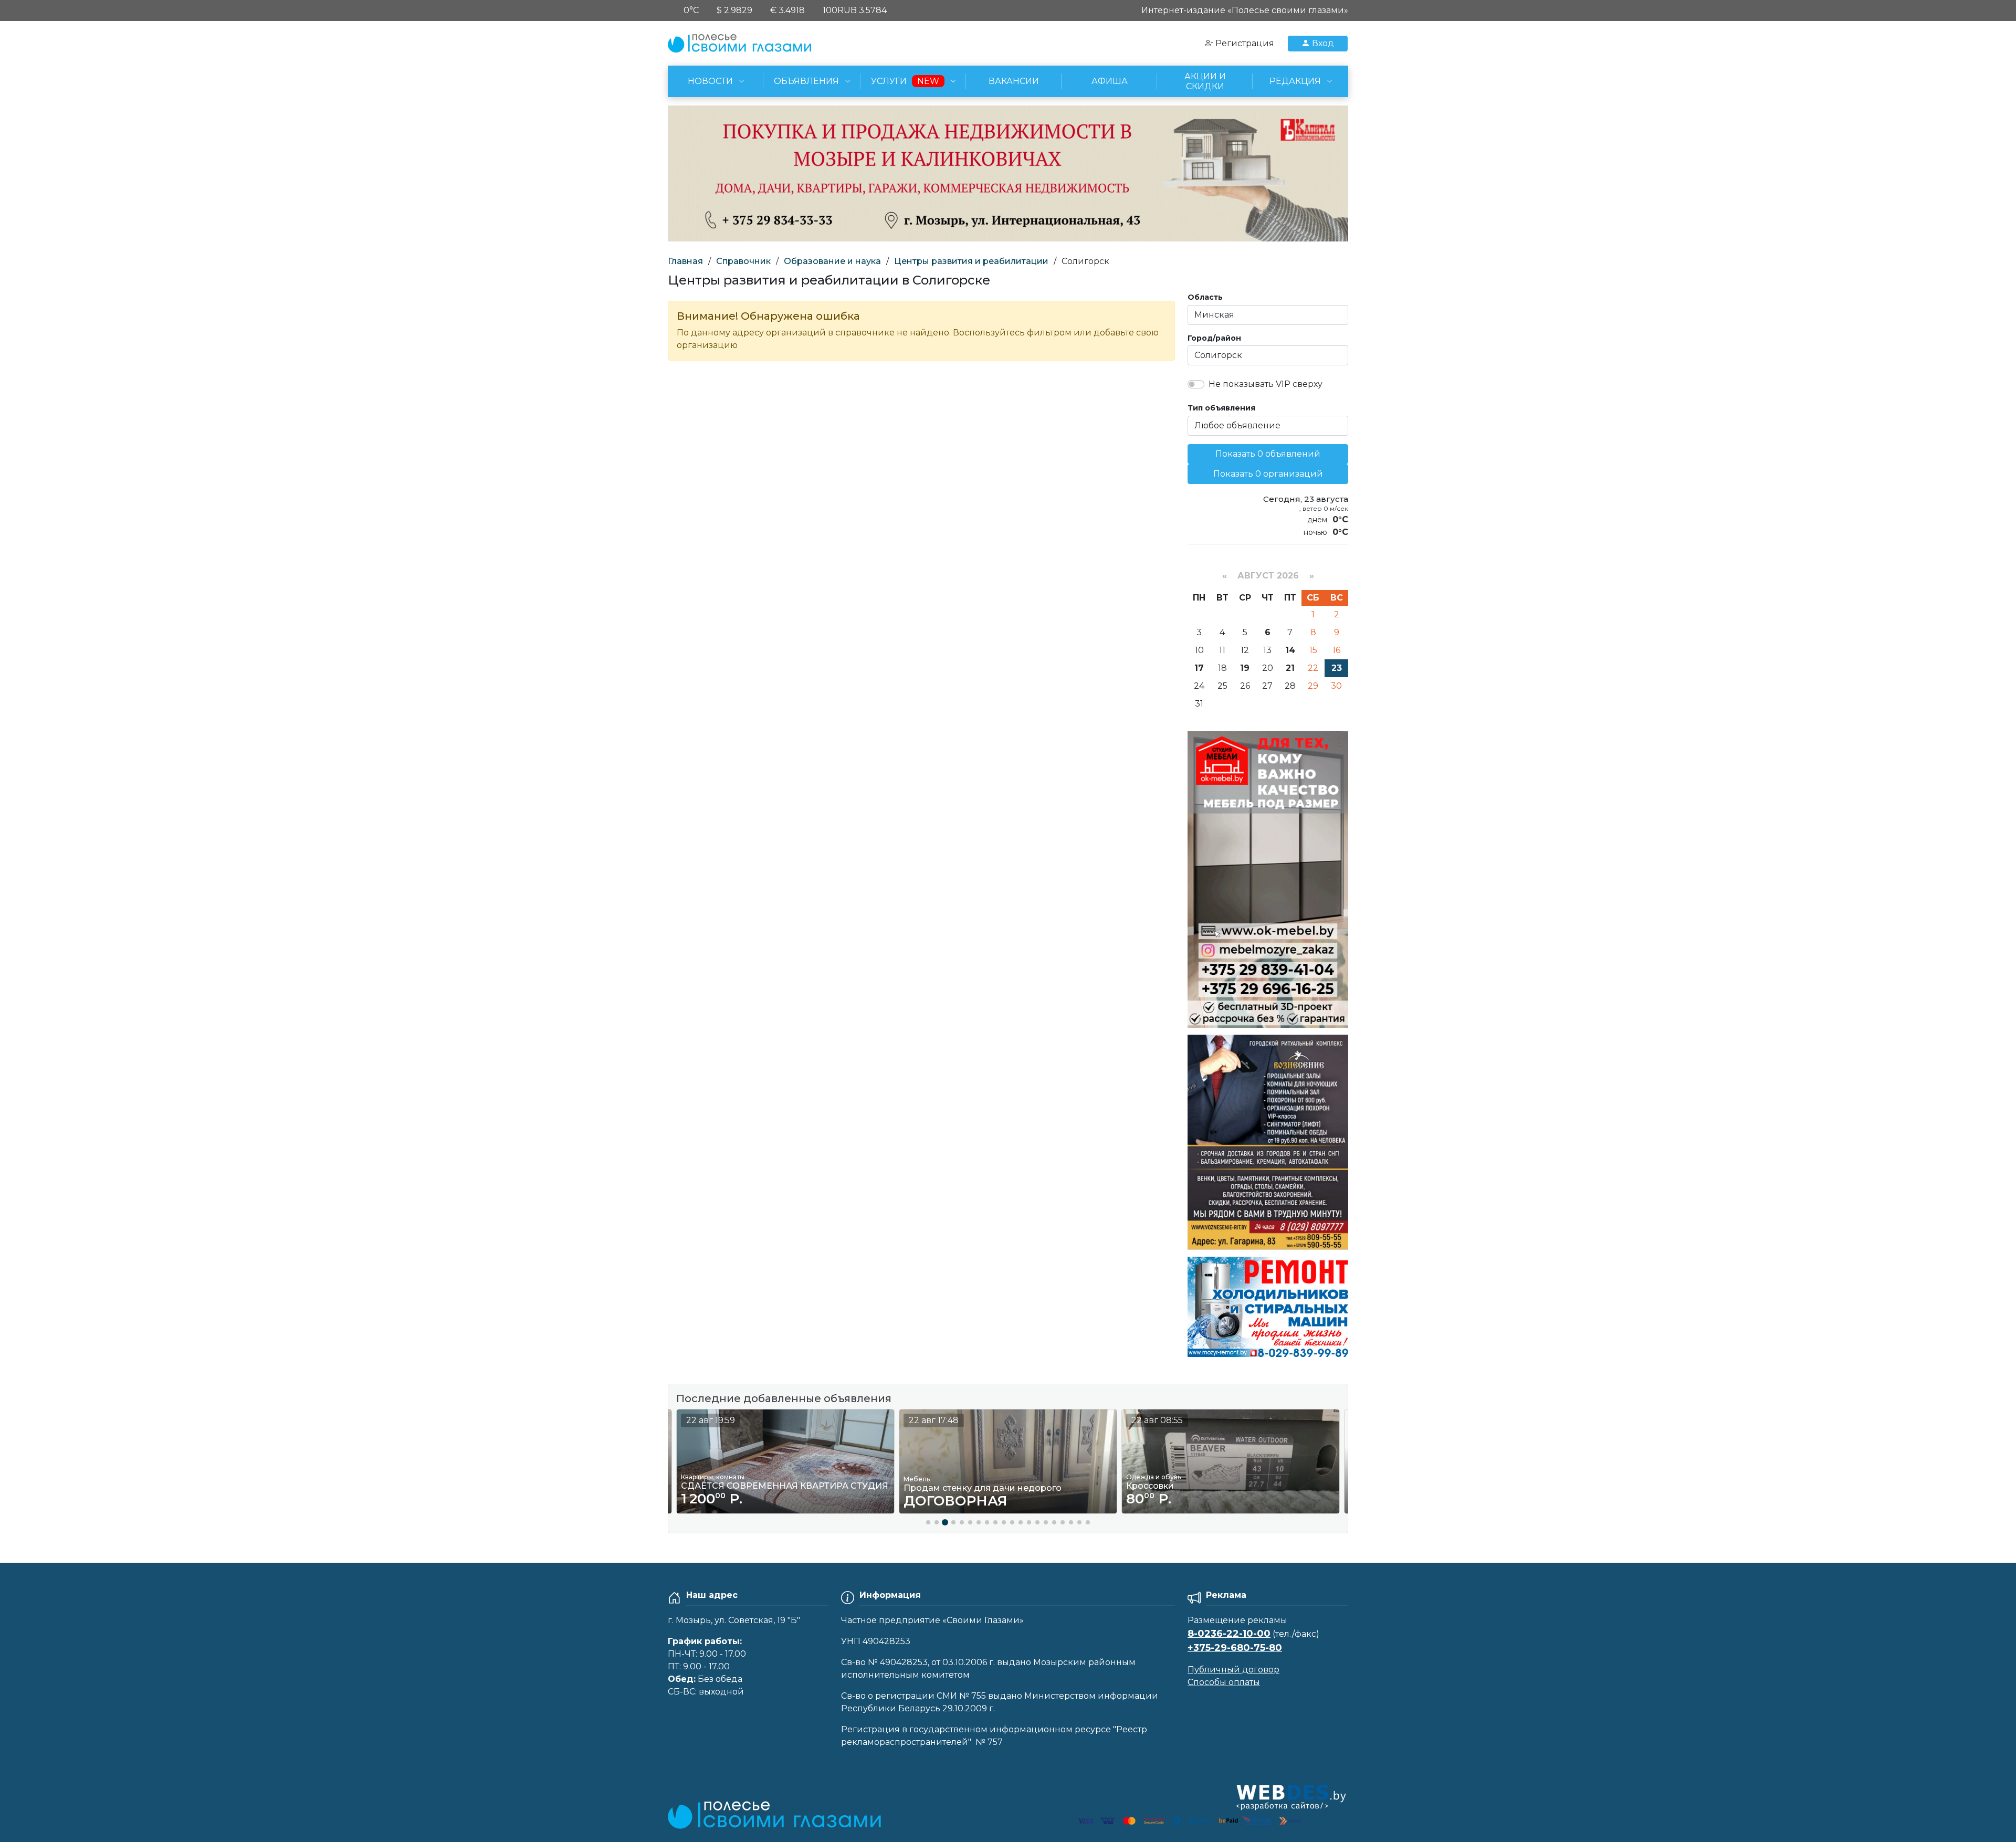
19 (1245, 668)
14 (1290, 650)
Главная (685, 261)
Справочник (743, 261)
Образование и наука (832, 261)
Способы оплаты (1224, 1682)
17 (1199, 668)
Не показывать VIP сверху (1266, 384)
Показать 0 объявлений (1268, 454)
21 (1290, 668)
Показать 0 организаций (1268, 474)
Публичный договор (1233, 1670)
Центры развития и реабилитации (971, 261)
